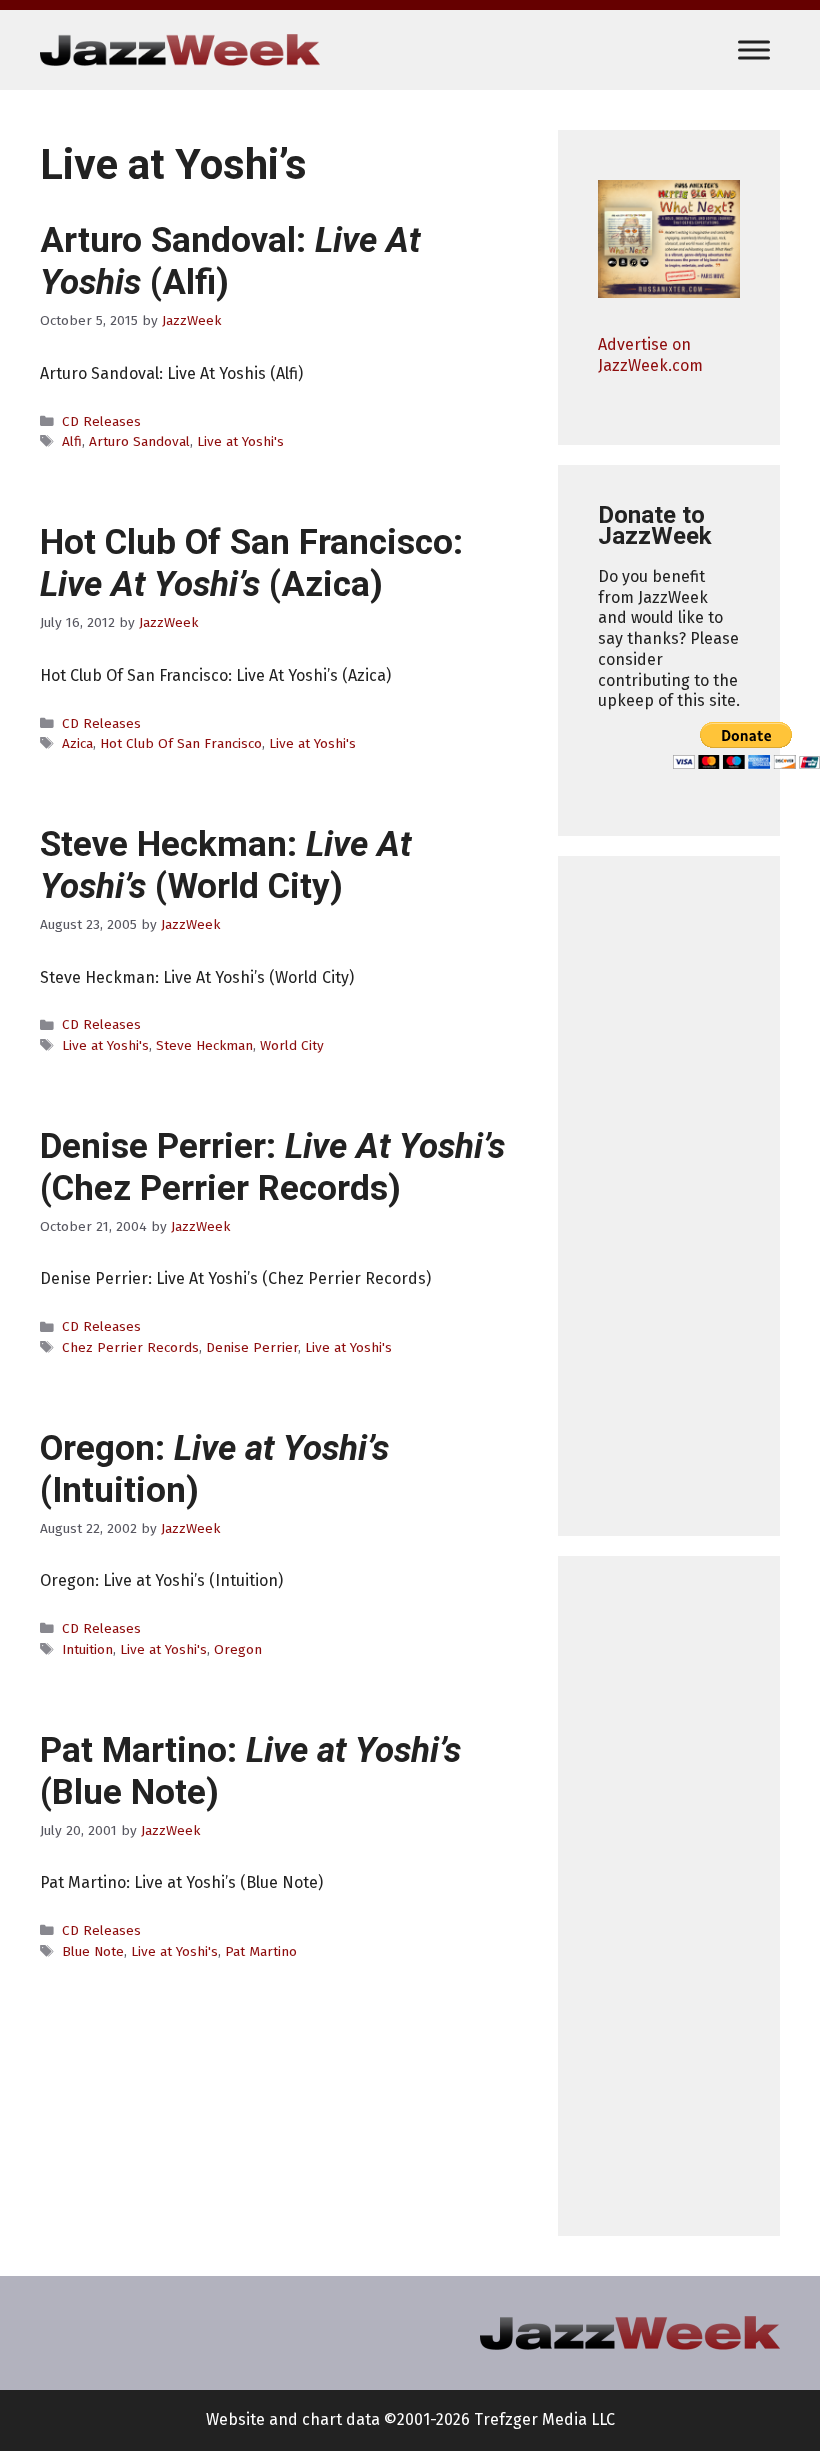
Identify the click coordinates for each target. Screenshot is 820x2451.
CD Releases (101, 421)
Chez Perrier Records (130, 1347)
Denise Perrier (252, 1347)
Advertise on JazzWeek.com (650, 355)
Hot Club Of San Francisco (181, 743)
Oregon (238, 1649)
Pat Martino (261, 1951)
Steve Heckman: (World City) (225, 865)
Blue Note (93, 1951)
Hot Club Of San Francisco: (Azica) (251, 563)
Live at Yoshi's (240, 441)
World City (292, 1045)
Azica (77, 743)
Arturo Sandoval (139, 441)
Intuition (87, 1649)
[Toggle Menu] (754, 49)
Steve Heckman (204, 1045)
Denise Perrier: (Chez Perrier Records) (272, 1167)
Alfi (72, 441)
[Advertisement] (669, 1196)
